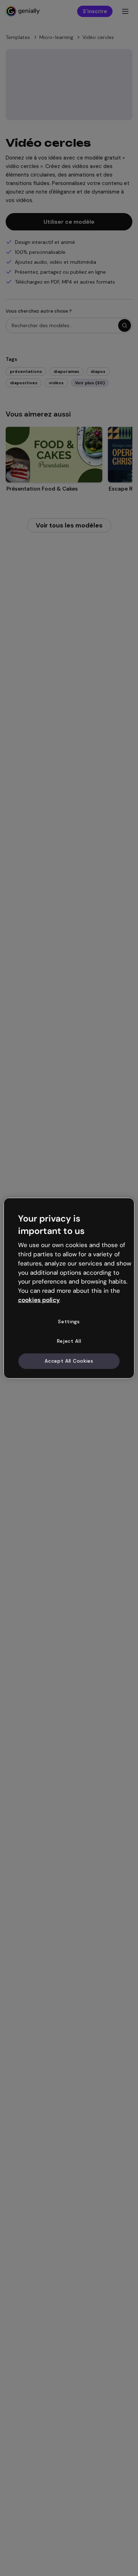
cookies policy (39, 1300)
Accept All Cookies (69, 1361)
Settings (69, 1321)
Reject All (69, 1341)
